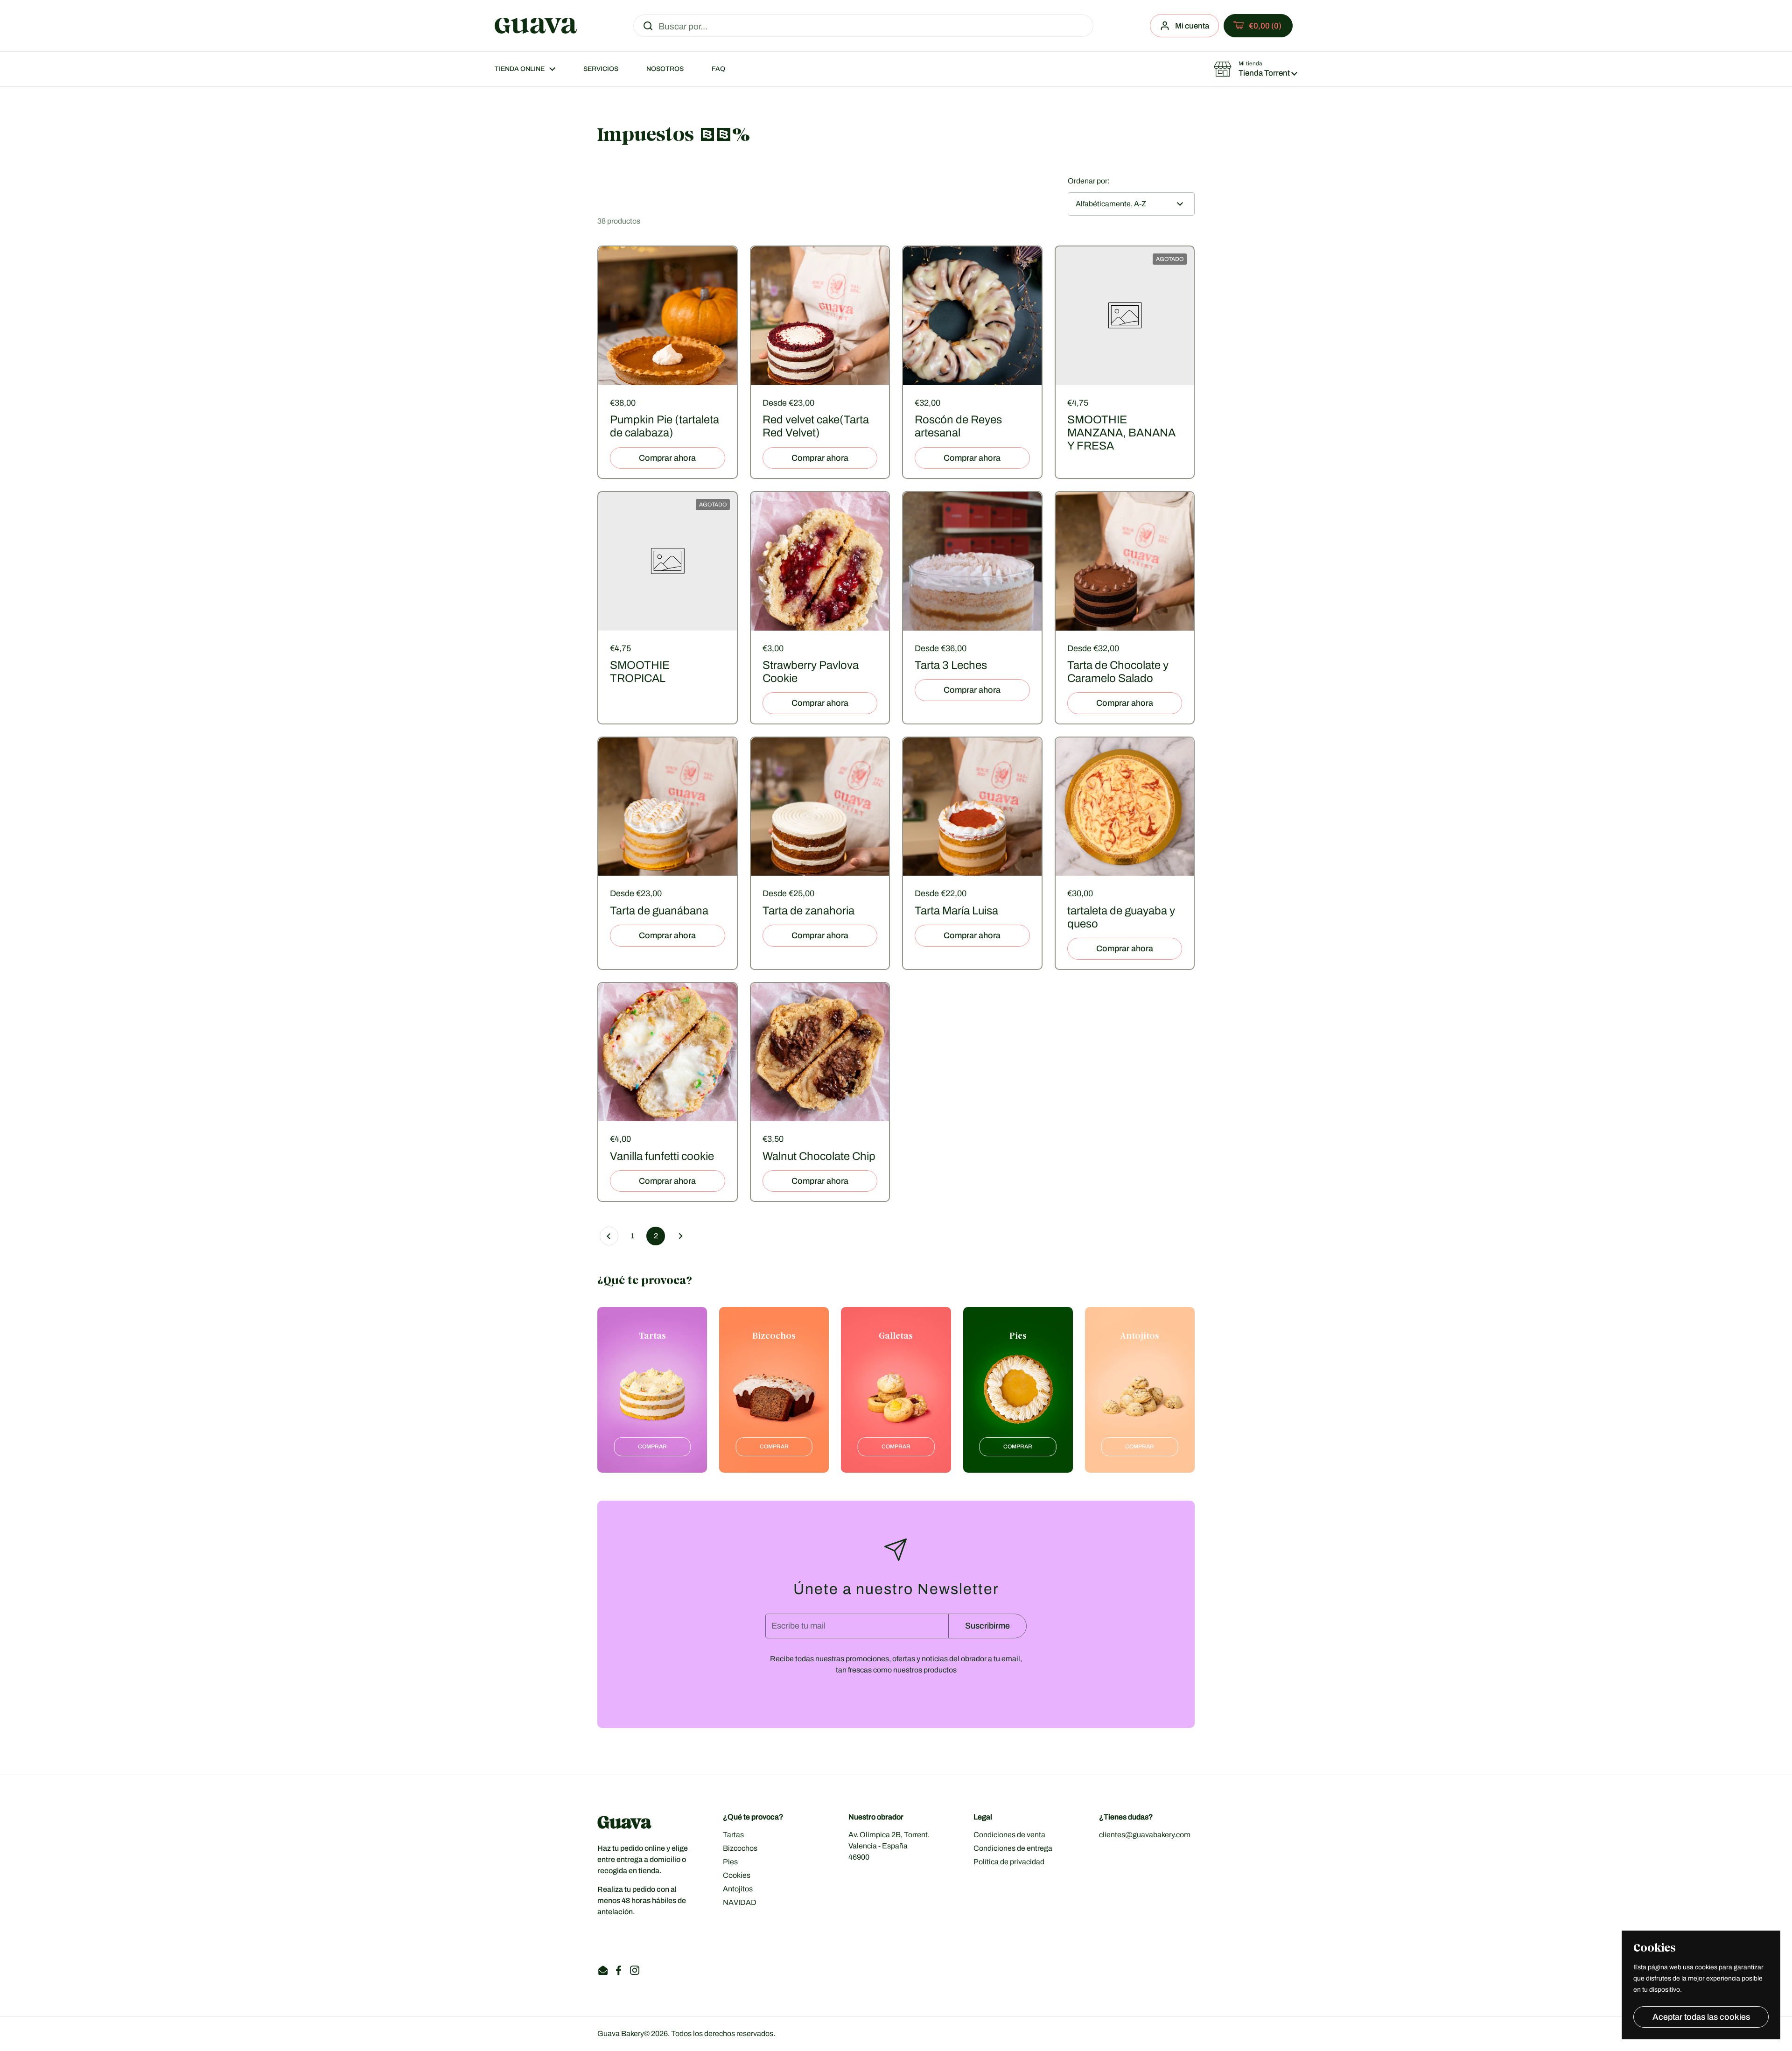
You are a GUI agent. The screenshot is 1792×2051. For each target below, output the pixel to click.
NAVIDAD (740, 1902)
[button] (1258, 26)
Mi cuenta (1192, 26)
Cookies (737, 1875)
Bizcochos (740, 1848)
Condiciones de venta (1009, 1835)
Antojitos (738, 1889)
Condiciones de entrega (1013, 1848)
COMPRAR (652, 1447)
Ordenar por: (1089, 181)
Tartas (733, 1835)
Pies (730, 1862)
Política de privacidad (1009, 1862)
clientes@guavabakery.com (1145, 1835)
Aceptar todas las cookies (1701, 2017)
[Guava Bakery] (536, 26)
